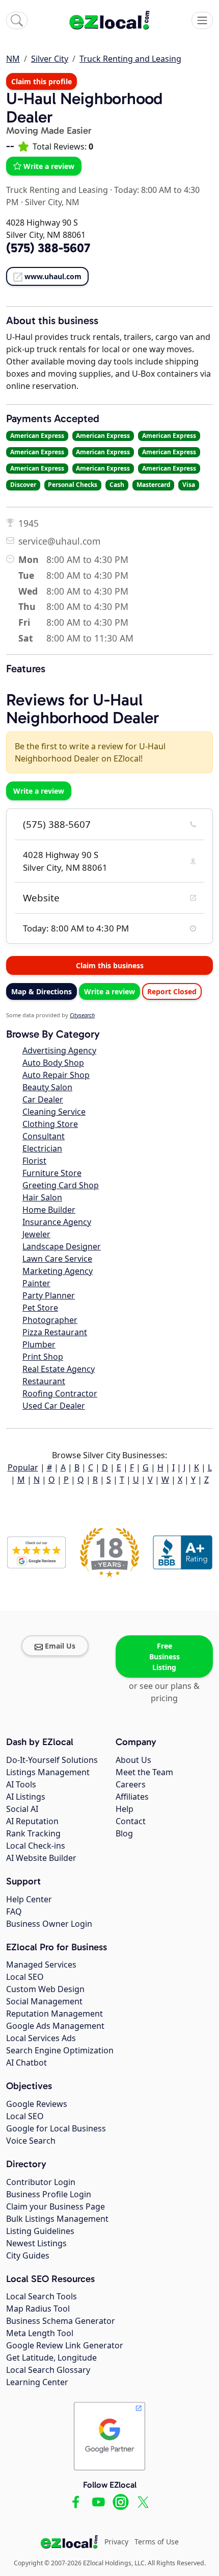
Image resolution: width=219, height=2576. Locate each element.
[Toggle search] (17, 20)
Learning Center (37, 2382)
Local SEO (25, 1977)
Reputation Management (54, 2014)
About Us (133, 1760)
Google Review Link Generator (65, 2345)
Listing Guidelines (40, 2231)
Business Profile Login (49, 2194)
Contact (131, 1821)
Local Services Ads (41, 2038)
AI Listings (26, 1797)
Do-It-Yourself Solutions (52, 1760)
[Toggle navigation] (202, 20)
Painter (36, 1283)
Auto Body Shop (53, 1063)
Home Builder (49, 1210)
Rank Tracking (33, 1833)
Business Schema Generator (61, 2321)
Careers (131, 1784)
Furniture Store (52, 1173)
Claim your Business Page (56, 2206)
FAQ (14, 1911)
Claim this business (110, 965)
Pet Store (40, 1308)
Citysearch (82, 1015)
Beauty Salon (47, 1087)
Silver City (50, 59)
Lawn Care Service (57, 1259)
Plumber (39, 1344)
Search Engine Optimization (60, 2050)
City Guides (28, 2255)
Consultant (44, 1136)
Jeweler (36, 1234)
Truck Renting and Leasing (130, 59)
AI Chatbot (26, 2063)
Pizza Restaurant (55, 1332)
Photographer (50, 1320)
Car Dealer (43, 1099)
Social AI (22, 1809)
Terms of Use (157, 2542)
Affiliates (132, 1797)
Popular (23, 1467)
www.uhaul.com (53, 276)
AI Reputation (32, 1821)
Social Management (44, 2001)
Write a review (49, 166)
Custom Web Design (45, 1989)
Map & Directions (42, 991)
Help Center (29, 1899)
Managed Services (41, 1965)
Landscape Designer (62, 1246)
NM (13, 59)
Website (41, 898)
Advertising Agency (59, 1050)
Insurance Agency (57, 1222)
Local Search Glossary (48, 2370)
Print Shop (43, 1357)
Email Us (60, 1646)
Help (125, 1809)
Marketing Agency (58, 1271)
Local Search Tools (42, 2296)
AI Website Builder (41, 1858)
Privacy (116, 2542)
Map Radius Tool (38, 2309)
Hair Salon (42, 1197)
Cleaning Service (54, 1112)
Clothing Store (50, 1124)
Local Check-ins (36, 1846)
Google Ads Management (55, 2026)
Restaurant (44, 1381)
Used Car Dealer (54, 1406)
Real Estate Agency (59, 1369)
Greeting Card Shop (61, 1185)
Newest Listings (36, 2243)
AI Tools (21, 1784)
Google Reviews (37, 2104)
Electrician (42, 1148)
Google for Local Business (56, 2128)
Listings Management (48, 1772)
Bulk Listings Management (57, 2219)
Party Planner (49, 1295)
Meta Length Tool (40, 2333)
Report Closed (172, 991)
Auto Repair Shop (56, 1075)
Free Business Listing (165, 1657)
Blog (124, 1833)
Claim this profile (42, 81)
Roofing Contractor (60, 1393)
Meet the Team (144, 1772)
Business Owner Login (49, 1924)
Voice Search (31, 2141)
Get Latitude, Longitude (51, 2358)
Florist (34, 1161)
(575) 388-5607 (57, 824)
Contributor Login (41, 2182)
